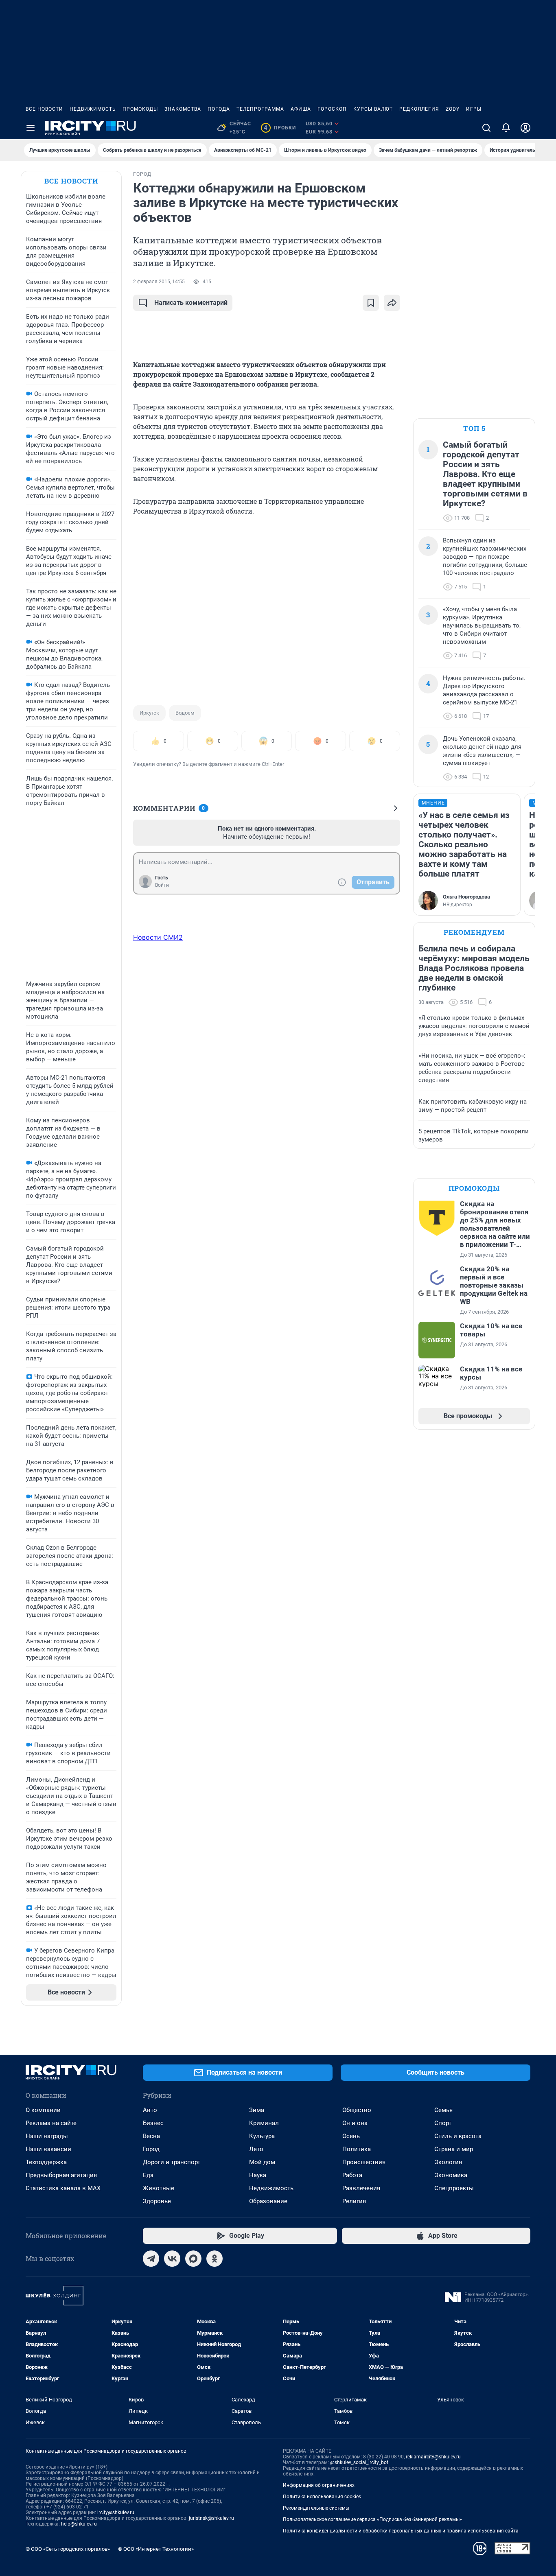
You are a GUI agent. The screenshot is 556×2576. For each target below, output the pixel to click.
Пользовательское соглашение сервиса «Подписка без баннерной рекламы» (372, 2519)
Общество (357, 2110)
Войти (162, 885)
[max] (193, 2259)
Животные (159, 2188)
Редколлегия (419, 109)
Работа (352, 2175)
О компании (43, 2110)
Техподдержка (46, 2162)
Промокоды (140, 109)
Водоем (185, 713)
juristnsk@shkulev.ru (211, 2518)
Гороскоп (332, 109)
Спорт (443, 2123)
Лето (256, 2149)
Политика (357, 2149)
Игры (474, 109)
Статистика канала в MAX (63, 2188)
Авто (150, 2110)
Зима (257, 2110)
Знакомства (183, 109)
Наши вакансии (48, 2149)
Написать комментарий (191, 303)
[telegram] (151, 2259)
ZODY (453, 109)
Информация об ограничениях (319, 2485)
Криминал (264, 2123)
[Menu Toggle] (31, 128)
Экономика (451, 2175)
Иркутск (149, 713)
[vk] (172, 2259)
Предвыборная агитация (61, 2175)
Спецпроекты (454, 2188)
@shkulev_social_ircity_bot (359, 2462)
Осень (351, 2136)
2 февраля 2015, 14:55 (159, 282)
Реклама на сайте (51, 2123)
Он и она (355, 2123)
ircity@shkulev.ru (116, 2513)
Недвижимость (93, 109)
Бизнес (153, 2123)
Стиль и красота (458, 2136)
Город (151, 2149)
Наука (258, 2175)
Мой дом (262, 2162)
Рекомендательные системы (316, 2508)
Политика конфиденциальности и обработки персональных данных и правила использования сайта (401, 2531)
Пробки (280, 128)
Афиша (301, 109)
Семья (443, 2110)
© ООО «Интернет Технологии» (156, 2549)
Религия (354, 2201)
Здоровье (157, 2201)
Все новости (44, 109)
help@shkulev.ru (79, 2524)
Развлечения (361, 2188)
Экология (448, 2162)
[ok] (215, 2259)
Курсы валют (373, 109)
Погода (219, 109)
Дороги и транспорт (172, 2162)
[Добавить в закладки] (371, 303)
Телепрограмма (260, 109)
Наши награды (47, 2136)
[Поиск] (486, 128)
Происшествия (364, 2162)
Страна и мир (454, 2149)
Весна (151, 2136)
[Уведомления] (506, 128)
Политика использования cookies (322, 2497)
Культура (262, 2136)
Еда (148, 2175)
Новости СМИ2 (158, 937)
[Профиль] (525, 128)
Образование (268, 2201)
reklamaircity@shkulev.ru (433, 2457)
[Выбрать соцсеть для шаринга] (392, 303)
